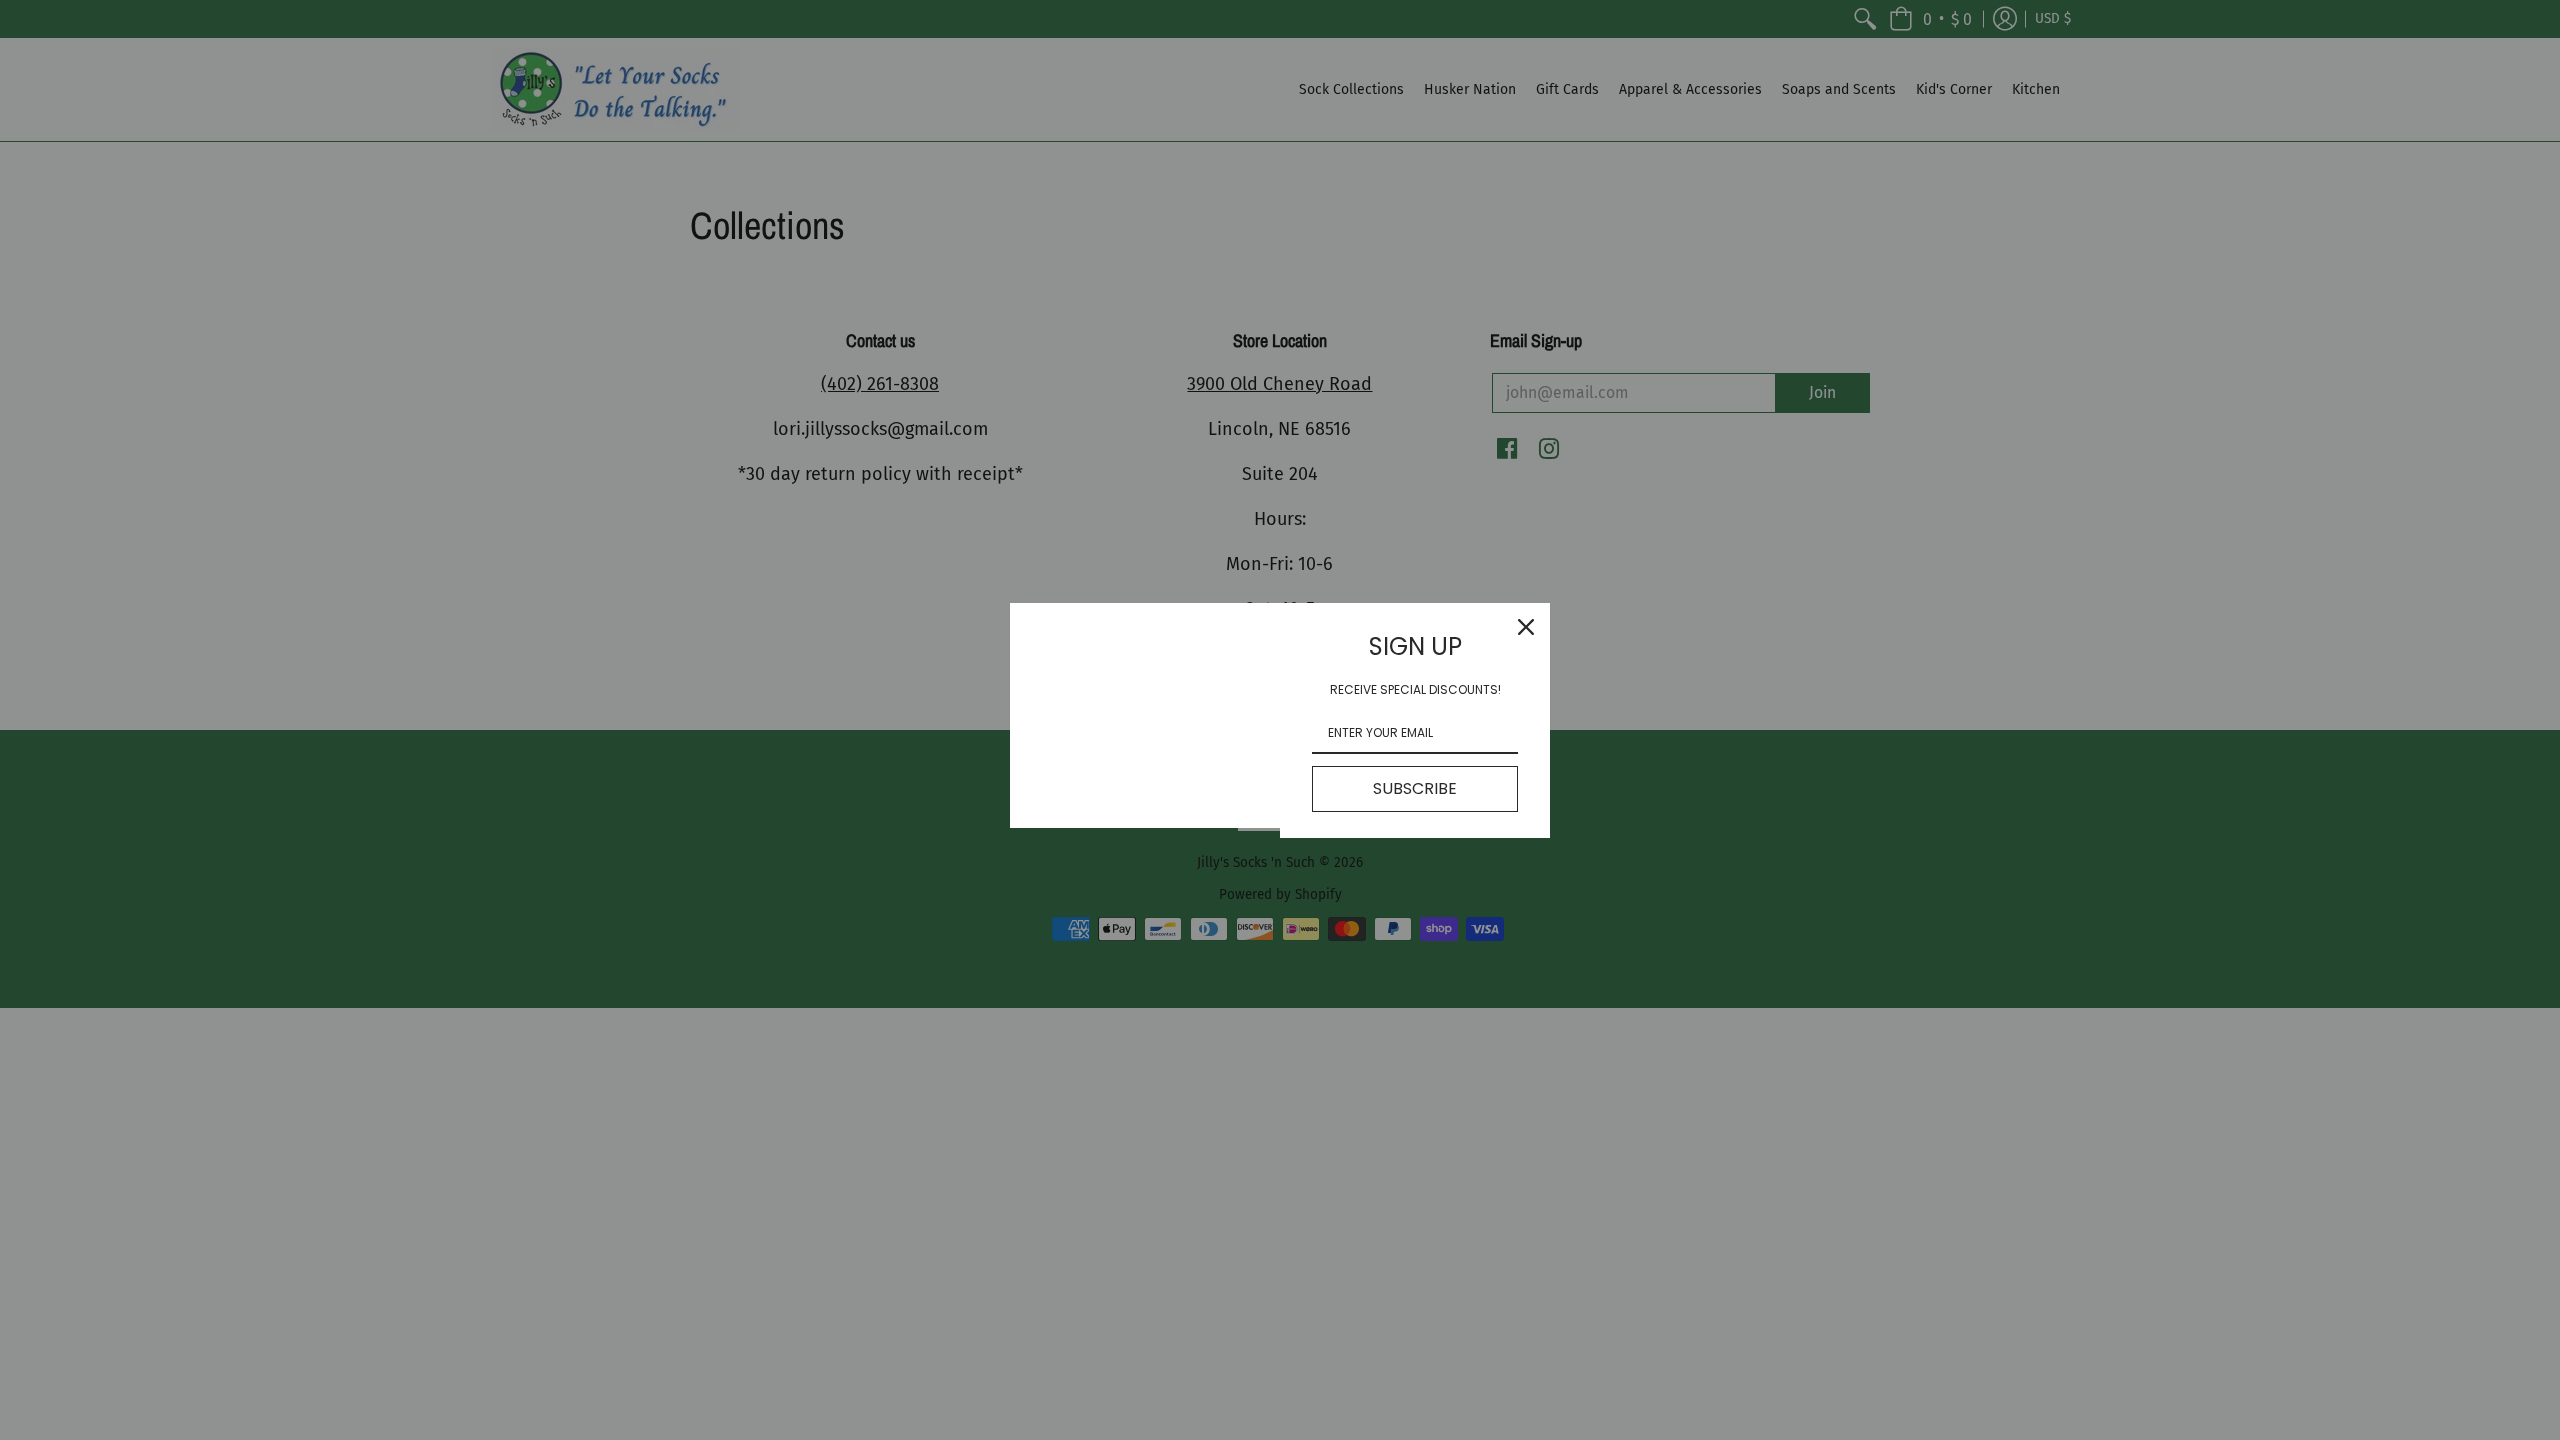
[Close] (1526, 627)
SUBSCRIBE (1415, 788)
